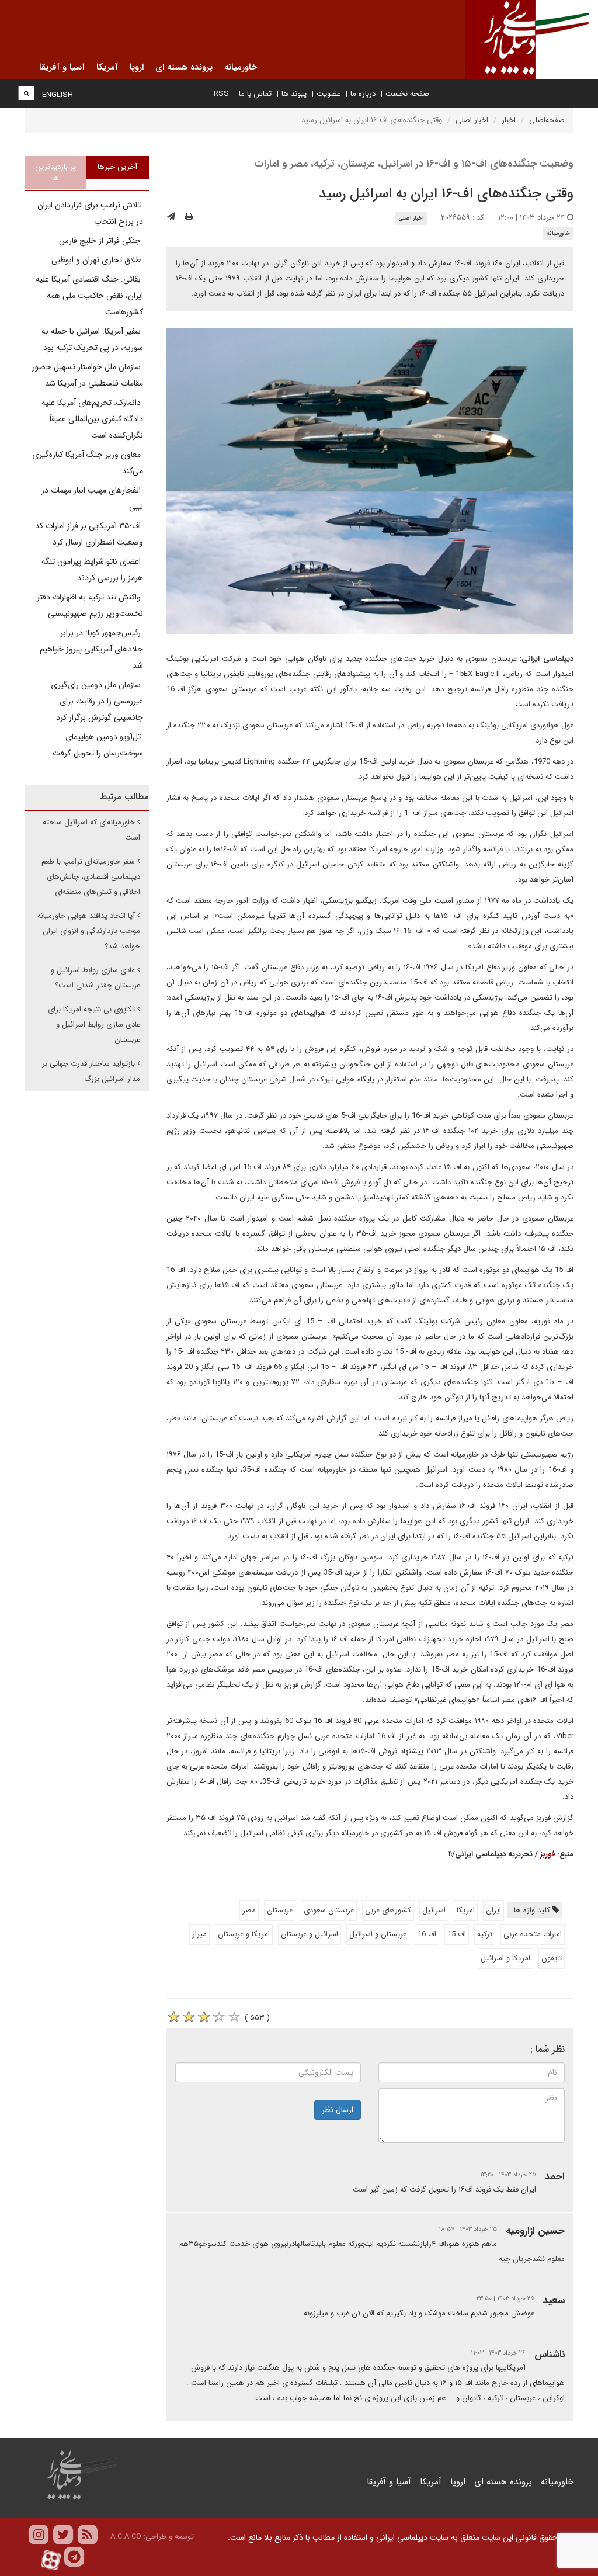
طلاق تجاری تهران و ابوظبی (97, 260)
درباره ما (363, 94)
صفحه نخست (407, 94)
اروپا (458, 2482)
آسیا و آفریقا (389, 2482)
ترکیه (485, 1934)
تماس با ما (255, 94)
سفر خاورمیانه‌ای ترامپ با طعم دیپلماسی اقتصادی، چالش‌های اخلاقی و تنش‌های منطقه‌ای (91, 877)
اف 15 (457, 1934)
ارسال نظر (338, 2110)
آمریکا (431, 2482)
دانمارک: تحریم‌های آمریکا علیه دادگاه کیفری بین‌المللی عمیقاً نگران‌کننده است (92, 419)
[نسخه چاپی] (189, 217)
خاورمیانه (558, 233)
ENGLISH (58, 95)
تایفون (552, 1958)
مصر (249, 1910)
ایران (493, 1910)
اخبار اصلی (472, 120)
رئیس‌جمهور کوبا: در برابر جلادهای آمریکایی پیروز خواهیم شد (91, 649)
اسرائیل (434, 1910)
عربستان (280, 1910)
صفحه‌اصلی (547, 120)
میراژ (199, 1934)
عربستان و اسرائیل (378, 1934)
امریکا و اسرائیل (505, 1958)
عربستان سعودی (329, 1910)
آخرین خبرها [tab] (117, 167)
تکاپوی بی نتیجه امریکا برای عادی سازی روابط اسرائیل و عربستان (94, 1024)
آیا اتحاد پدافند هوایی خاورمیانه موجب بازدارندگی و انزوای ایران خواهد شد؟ (89, 931)
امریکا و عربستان (244, 1934)
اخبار (509, 120)
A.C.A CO (126, 2537)
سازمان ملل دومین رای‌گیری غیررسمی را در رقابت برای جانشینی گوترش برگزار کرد (97, 701)
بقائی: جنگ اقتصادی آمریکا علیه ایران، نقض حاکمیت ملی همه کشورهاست (89, 296)
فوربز (548, 1854)
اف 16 (427, 1934)
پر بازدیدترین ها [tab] (55, 172)
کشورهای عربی (388, 1910)
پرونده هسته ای (503, 2482)
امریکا (466, 1910)
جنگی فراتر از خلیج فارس (101, 241)
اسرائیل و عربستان (310, 1934)
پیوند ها (294, 94)
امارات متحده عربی (533, 1934)
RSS (221, 94)
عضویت (328, 94)
